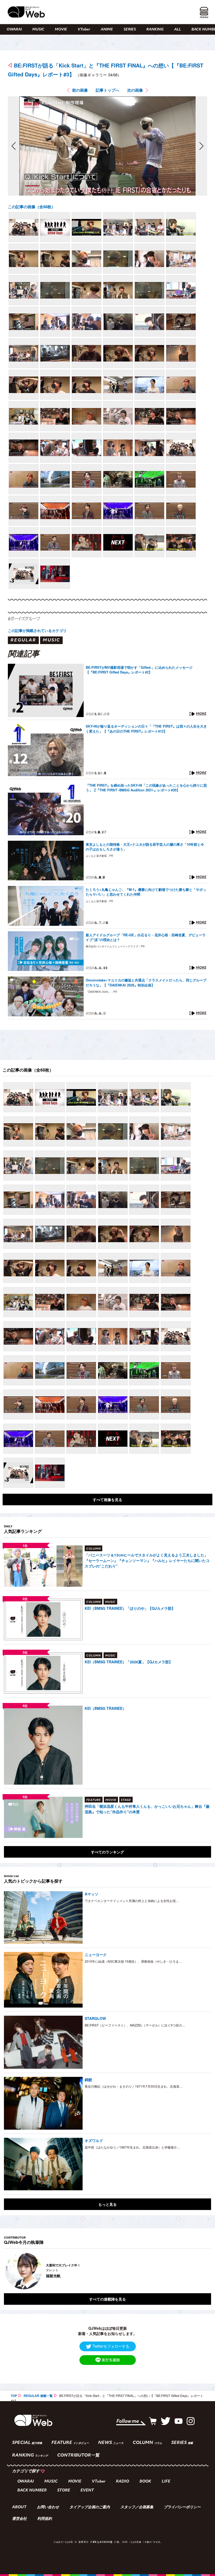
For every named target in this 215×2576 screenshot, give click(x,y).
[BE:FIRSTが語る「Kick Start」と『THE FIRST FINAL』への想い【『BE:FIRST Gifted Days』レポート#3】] (24, 227)
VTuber (84, 30)
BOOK (145, 2482)
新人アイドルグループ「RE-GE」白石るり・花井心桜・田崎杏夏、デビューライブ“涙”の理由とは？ (146, 937)
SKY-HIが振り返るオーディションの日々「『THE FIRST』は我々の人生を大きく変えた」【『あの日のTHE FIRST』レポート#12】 (146, 729)
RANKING (155, 30)
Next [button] (202, 2271)
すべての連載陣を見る (107, 2299)
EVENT (87, 2491)
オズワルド (94, 2140)
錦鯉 (88, 2079)
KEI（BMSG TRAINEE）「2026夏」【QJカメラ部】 (129, 1662)
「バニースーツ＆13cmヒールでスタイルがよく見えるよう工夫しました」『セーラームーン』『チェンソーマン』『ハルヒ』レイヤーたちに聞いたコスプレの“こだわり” (147, 1560)
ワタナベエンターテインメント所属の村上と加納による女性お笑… (132, 1901)
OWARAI (14, 30)
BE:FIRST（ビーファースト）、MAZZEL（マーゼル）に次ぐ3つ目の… (135, 2025)
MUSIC (38, 30)
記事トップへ (107, 90)
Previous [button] (9, 2271)
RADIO (122, 2482)
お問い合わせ (48, 2507)
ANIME (107, 30)
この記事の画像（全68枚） (32, 207)
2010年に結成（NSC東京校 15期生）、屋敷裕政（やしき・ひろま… (133, 1961)
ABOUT (19, 2507)
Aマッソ (92, 1894)
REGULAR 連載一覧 (38, 2396)
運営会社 (19, 2519)
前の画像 (80, 90)
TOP (14, 2396)
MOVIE (61, 30)
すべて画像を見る (107, 1499)
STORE (64, 2491)
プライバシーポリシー (182, 2507)
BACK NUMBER (32, 2491)
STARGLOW (95, 2018)
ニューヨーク (96, 1955)
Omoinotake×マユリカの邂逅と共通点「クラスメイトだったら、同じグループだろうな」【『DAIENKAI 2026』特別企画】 (146, 983)
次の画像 (135, 90)
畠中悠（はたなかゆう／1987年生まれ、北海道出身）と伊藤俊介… (132, 2147)
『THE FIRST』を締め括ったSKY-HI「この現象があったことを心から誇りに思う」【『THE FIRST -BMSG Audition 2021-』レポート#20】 (146, 788)
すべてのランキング (107, 1852)
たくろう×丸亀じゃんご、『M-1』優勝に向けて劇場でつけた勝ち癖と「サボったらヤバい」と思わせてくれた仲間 (146, 892)
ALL (178, 30)
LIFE (166, 2482)
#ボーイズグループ (24, 619)
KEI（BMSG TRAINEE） (105, 1708)
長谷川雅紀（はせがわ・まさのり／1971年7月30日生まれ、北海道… (134, 2086)
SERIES (130, 30)
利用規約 (45, 2519)
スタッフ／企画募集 (137, 2507)
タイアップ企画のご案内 (90, 2507)
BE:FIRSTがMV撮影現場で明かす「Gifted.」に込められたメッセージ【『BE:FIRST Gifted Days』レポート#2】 (139, 670)
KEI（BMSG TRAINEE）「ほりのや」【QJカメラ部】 (130, 1608)
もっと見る (107, 2204)
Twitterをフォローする (111, 2346)
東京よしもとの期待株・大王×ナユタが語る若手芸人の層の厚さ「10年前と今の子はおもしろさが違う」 (145, 847)
